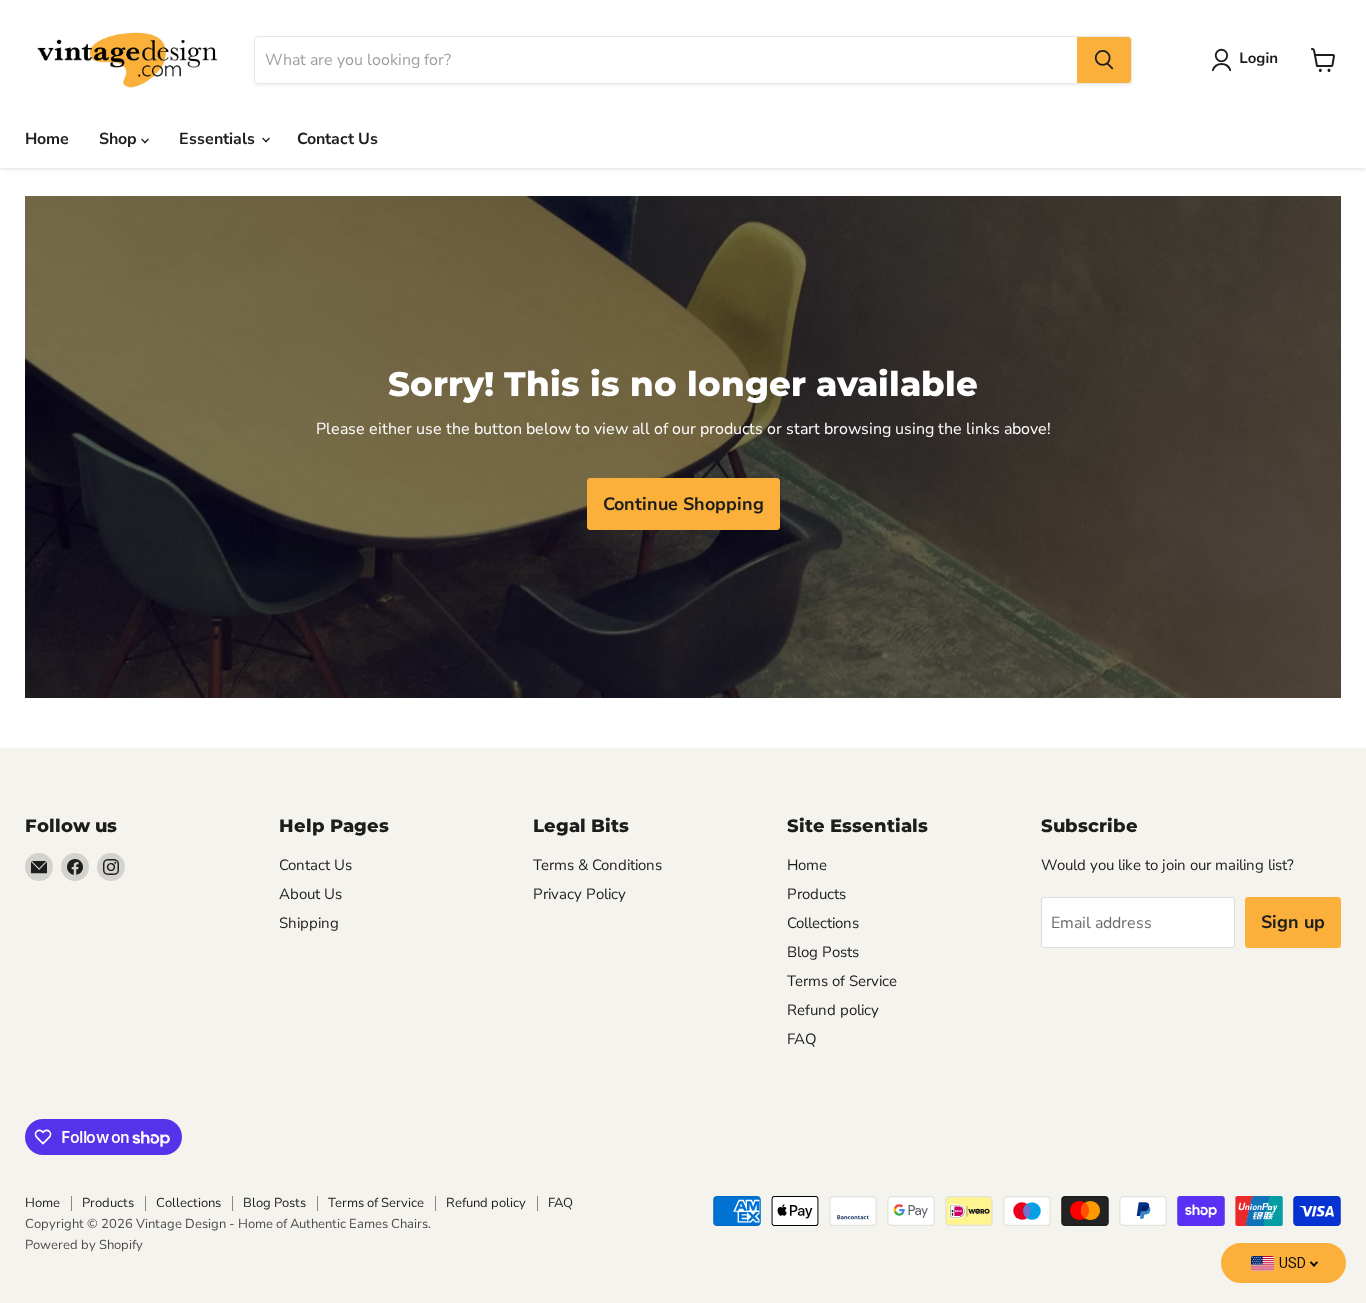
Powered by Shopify (84, 1245)
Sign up (1293, 922)
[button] (1248, 60)
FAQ (802, 1039)
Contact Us (337, 139)
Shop (120, 139)
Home (47, 139)
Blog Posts (823, 952)
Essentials (219, 139)
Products (816, 894)
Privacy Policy (579, 894)
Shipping (309, 923)
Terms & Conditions (597, 865)
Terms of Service (842, 981)
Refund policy (833, 1010)
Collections (823, 923)
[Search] (1104, 60)
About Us (310, 894)
